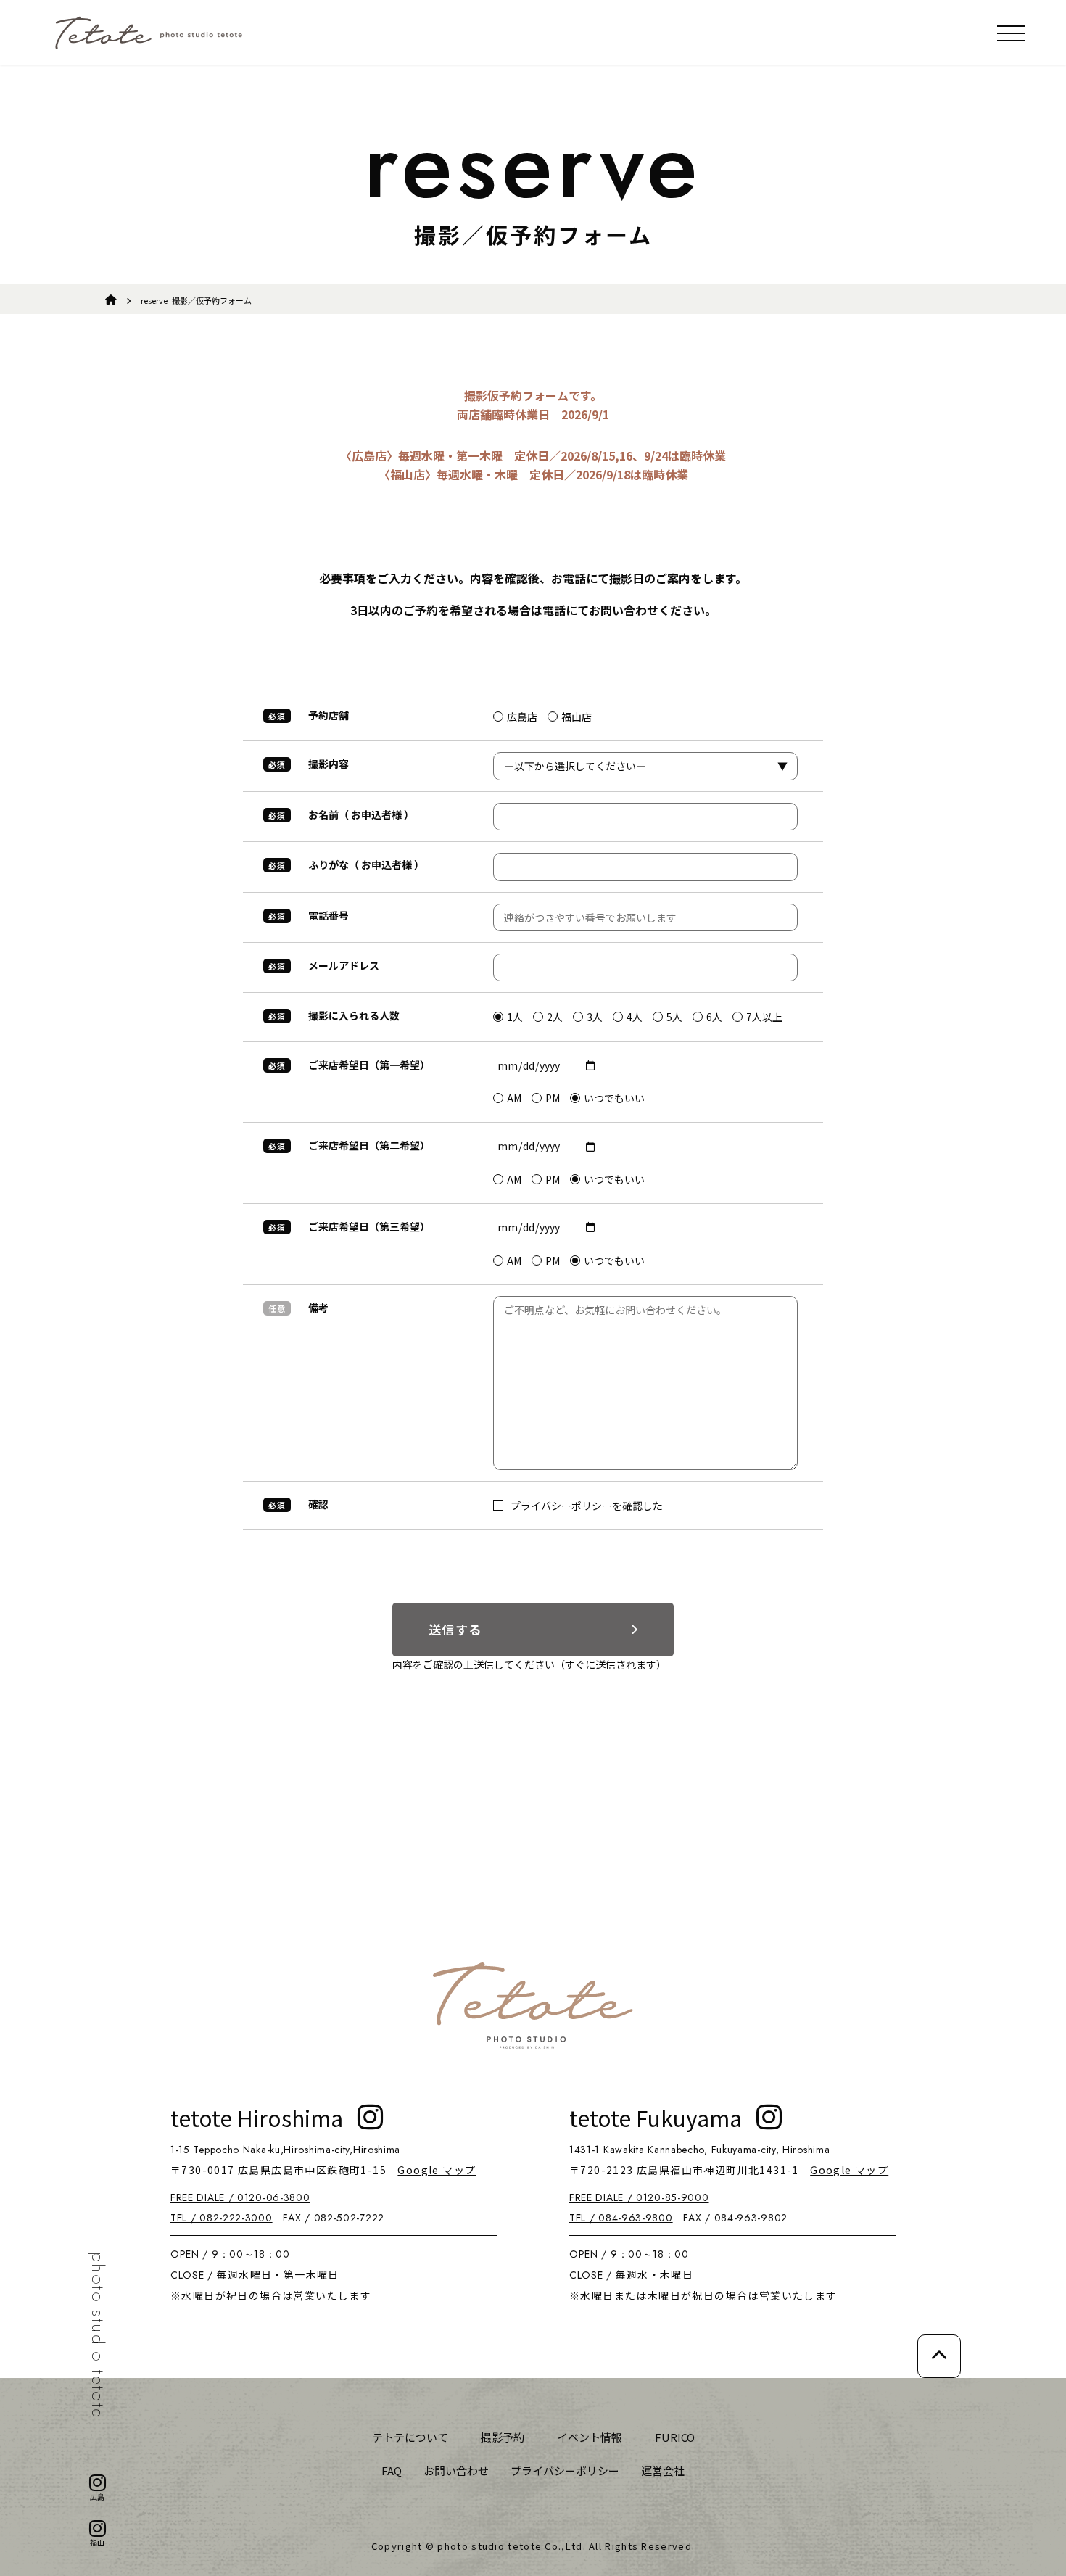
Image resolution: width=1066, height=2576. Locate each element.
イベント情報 (590, 2437)
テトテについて (410, 2437)
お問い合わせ (456, 2470)
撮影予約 (503, 2437)
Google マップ (437, 2170)
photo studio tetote (98, 2336)
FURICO (675, 2437)
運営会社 (663, 2470)
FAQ (392, 2470)
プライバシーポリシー (561, 1506)
